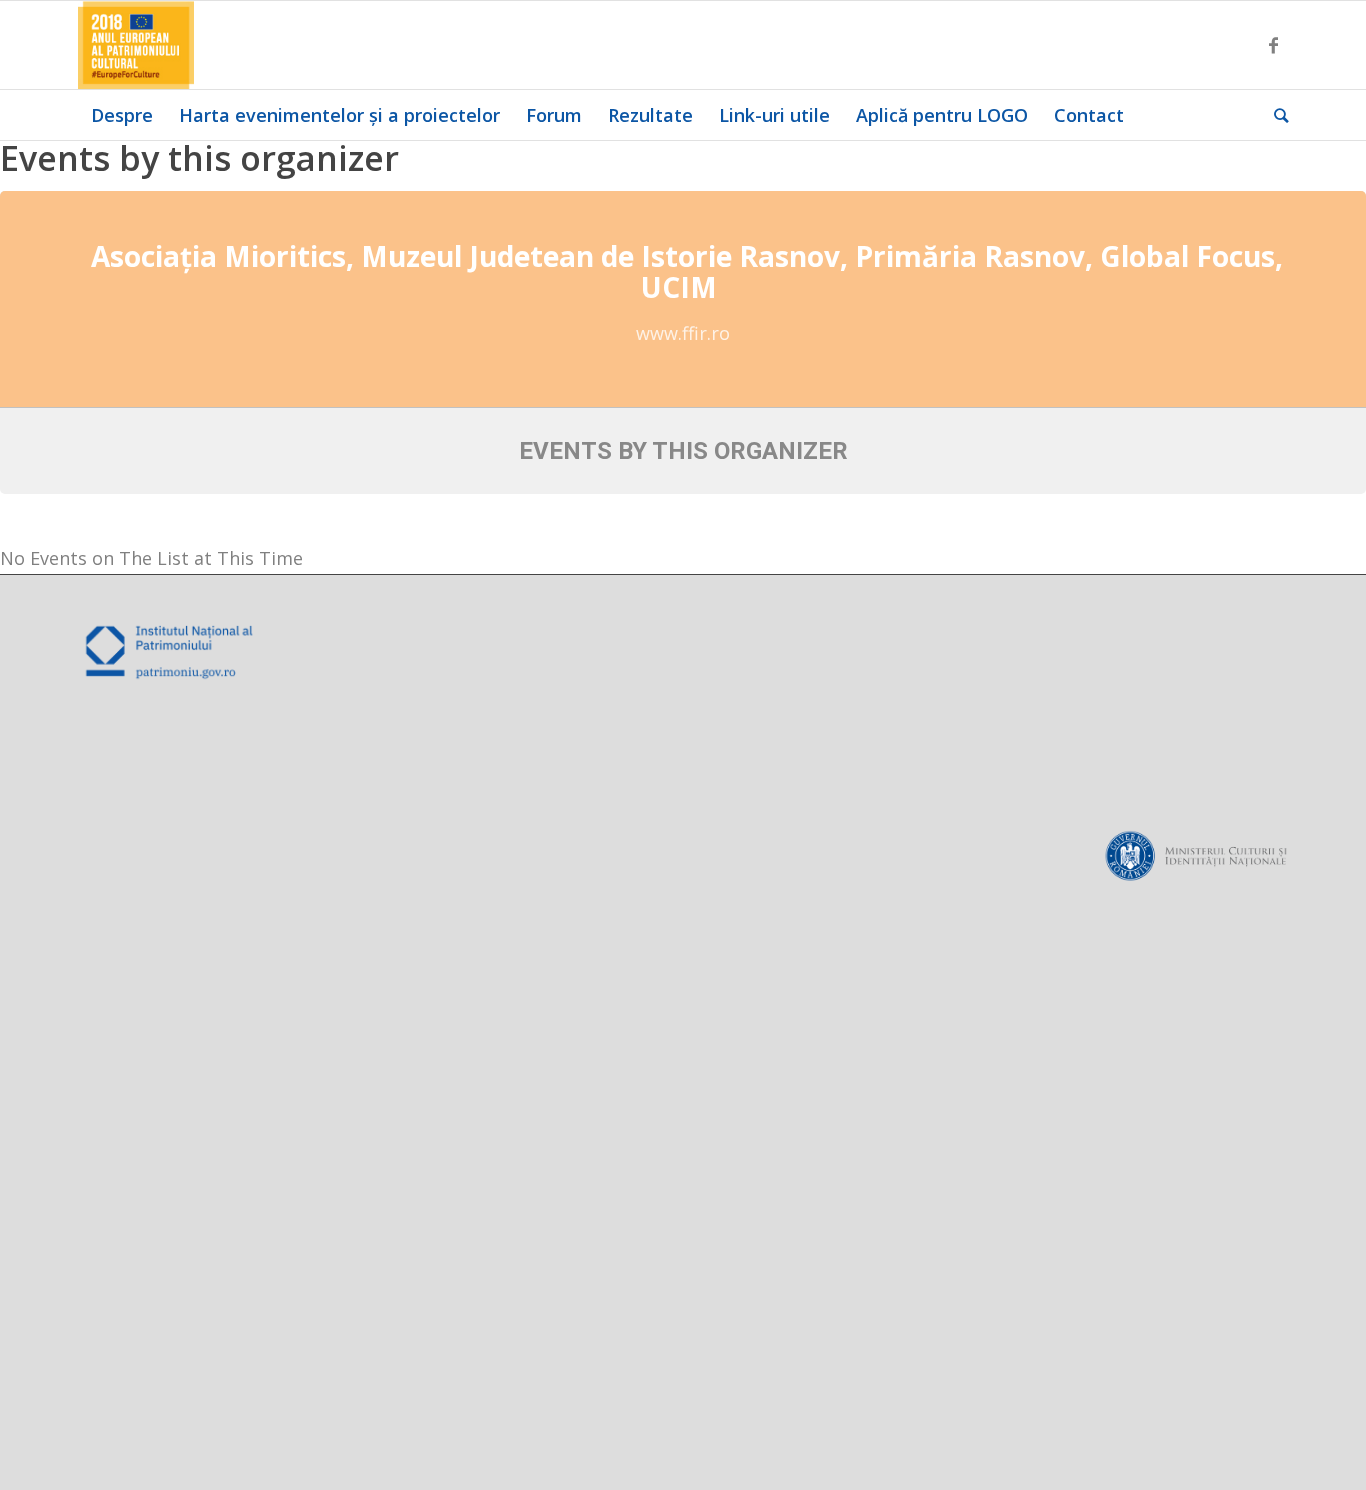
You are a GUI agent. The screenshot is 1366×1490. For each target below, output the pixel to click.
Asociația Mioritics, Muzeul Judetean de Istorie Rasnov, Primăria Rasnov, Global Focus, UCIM (687, 271)
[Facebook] (1273, 45)
